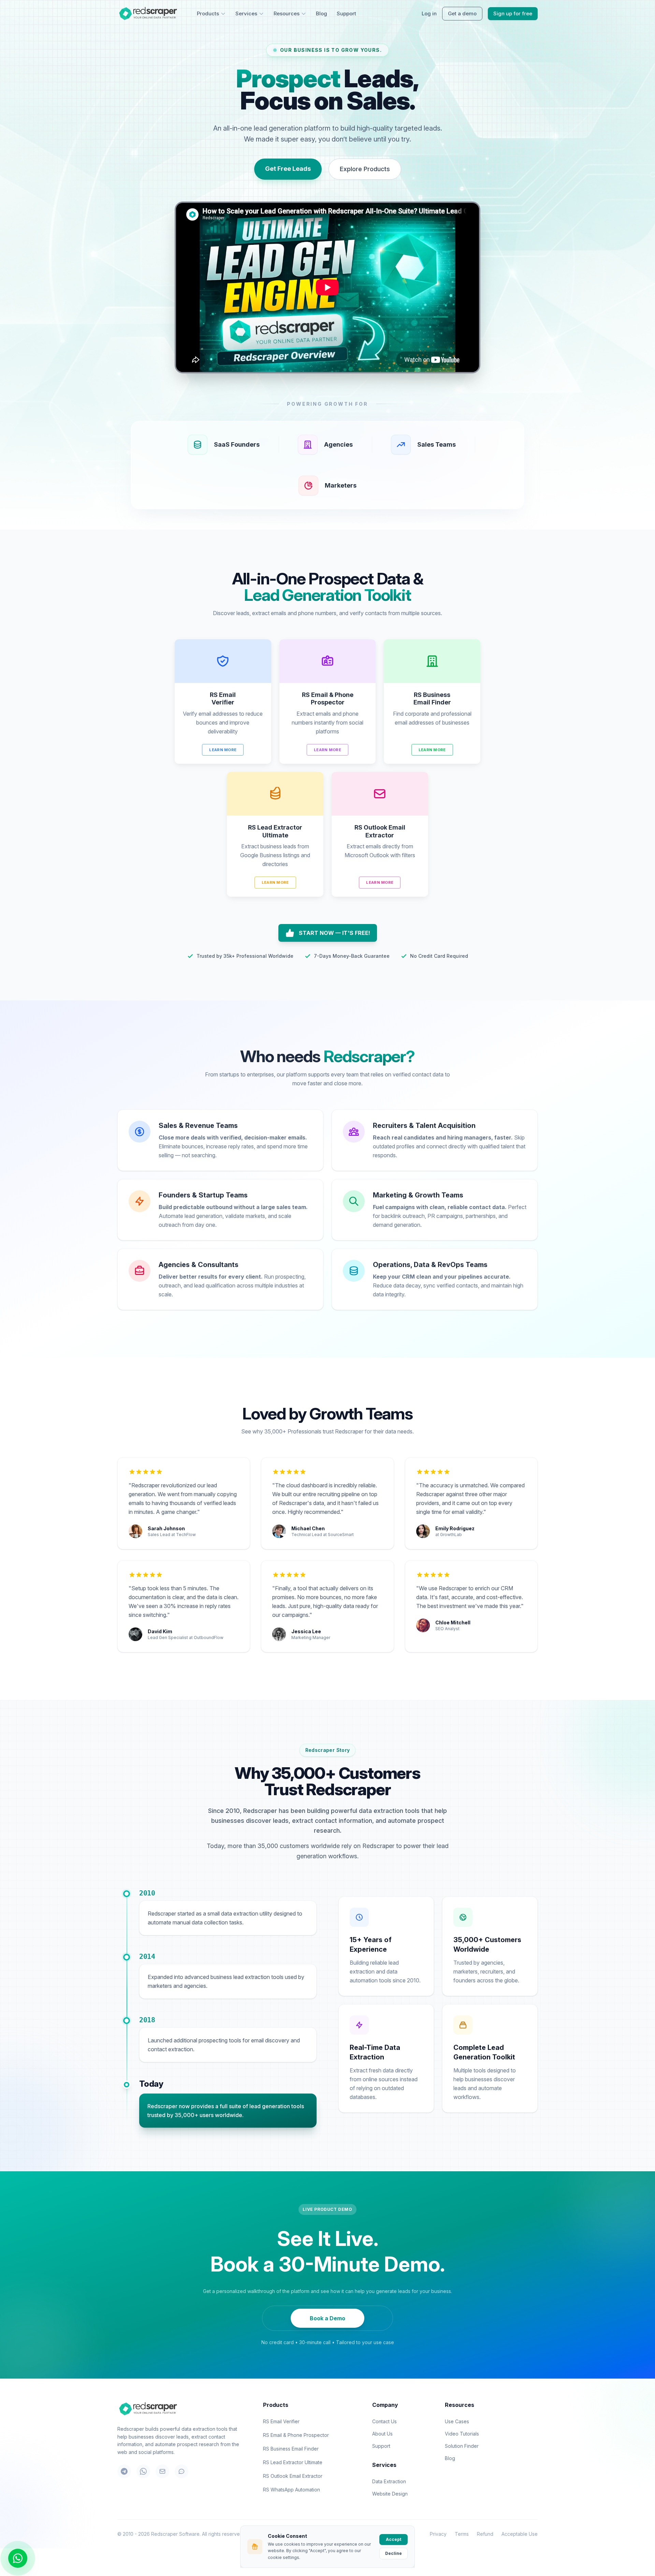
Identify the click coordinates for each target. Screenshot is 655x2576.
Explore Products (365, 169)
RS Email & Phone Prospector (296, 2435)
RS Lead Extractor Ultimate (293, 2462)
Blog (322, 13)
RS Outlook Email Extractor (293, 2476)
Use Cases (457, 2421)
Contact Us (384, 2421)
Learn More (223, 750)
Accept (394, 2539)
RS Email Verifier (281, 2421)
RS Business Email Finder (291, 2449)
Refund (485, 2534)
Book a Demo (327, 2318)
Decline (394, 2553)
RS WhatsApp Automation (292, 2490)
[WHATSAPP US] (18, 2558)
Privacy (438, 2534)
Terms (462, 2534)
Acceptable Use (520, 2534)
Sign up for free (513, 13)
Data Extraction (389, 2481)
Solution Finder (462, 2446)
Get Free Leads (288, 169)
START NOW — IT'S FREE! (334, 933)
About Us (382, 2434)
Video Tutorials (462, 2434)
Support (346, 13)
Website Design (390, 2494)
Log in (429, 13)
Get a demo (462, 13)
